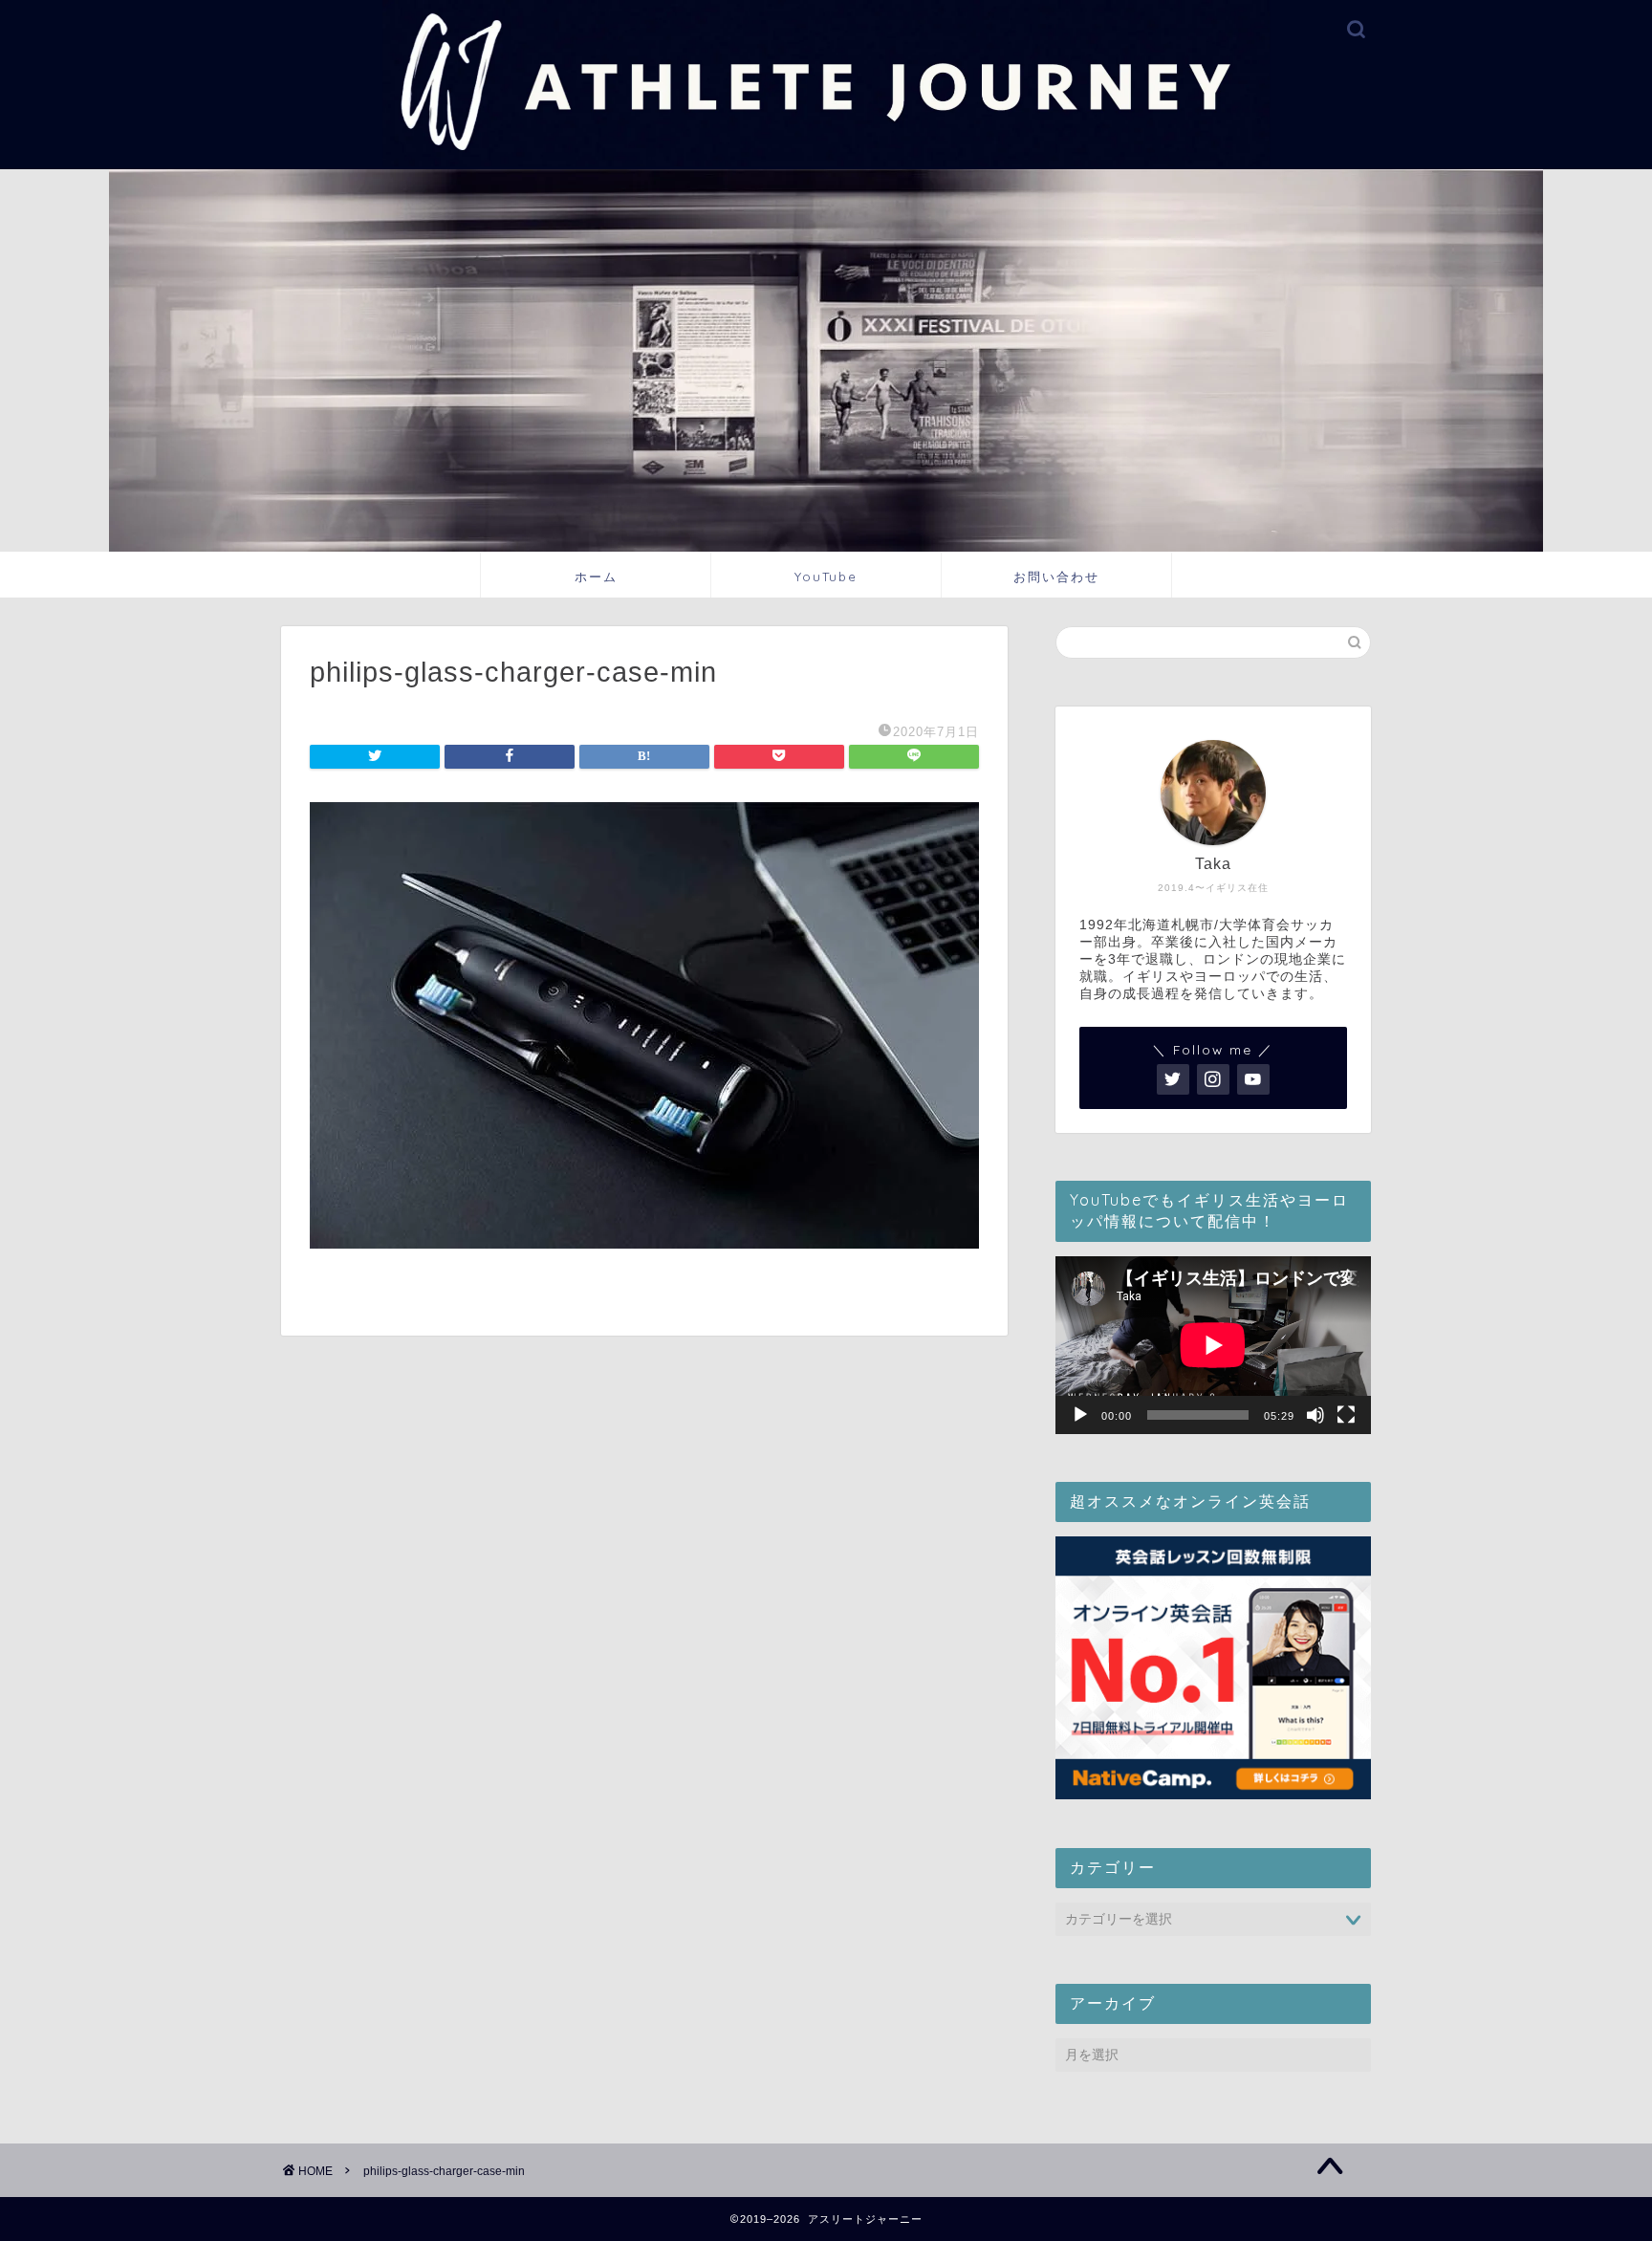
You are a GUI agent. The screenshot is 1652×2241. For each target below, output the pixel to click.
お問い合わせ (1056, 577)
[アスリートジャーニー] (826, 163)
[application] (1213, 1345)
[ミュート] (1315, 1415)
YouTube (826, 577)
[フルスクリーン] (1346, 1415)
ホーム (596, 577)
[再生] (1080, 1415)
